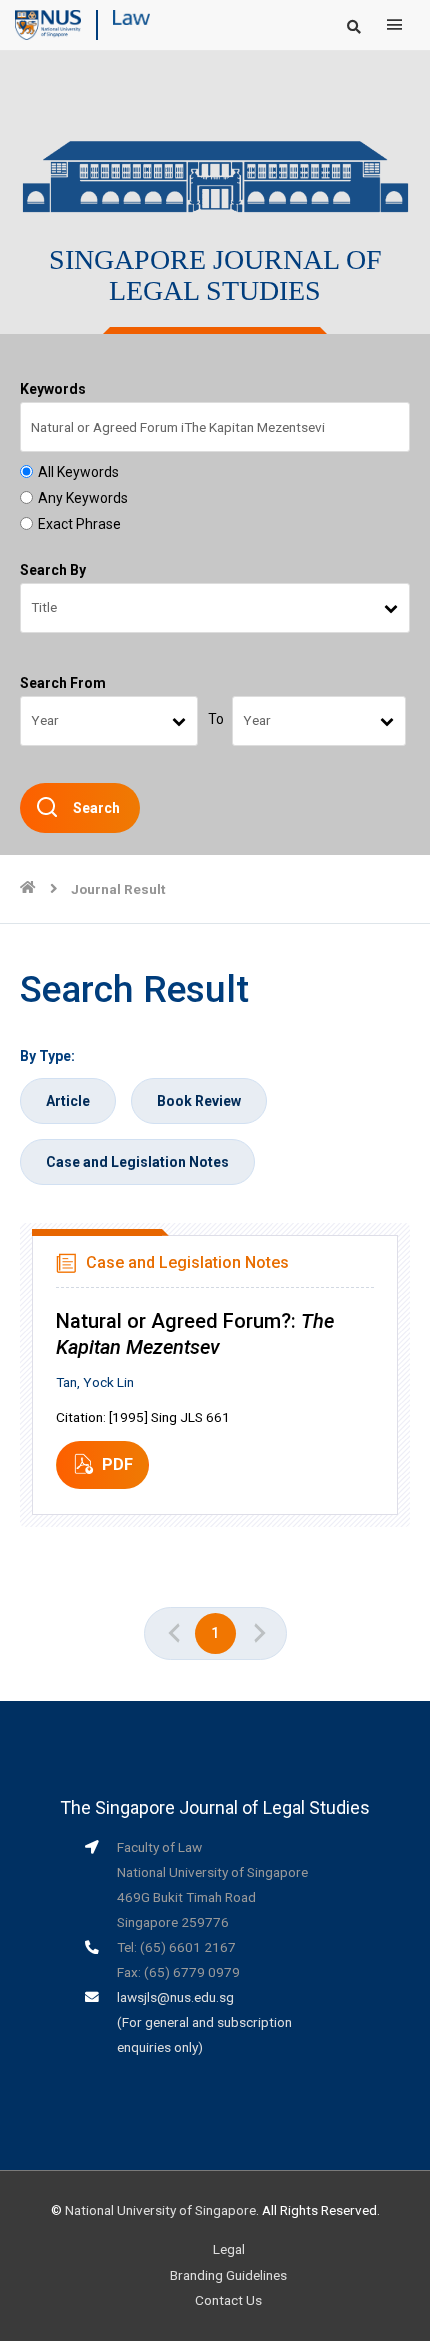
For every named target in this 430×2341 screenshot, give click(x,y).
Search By (53, 570)
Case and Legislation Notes (137, 1162)
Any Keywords (83, 498)
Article (68, 1101)
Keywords (53, 389)
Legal (229, 2249)
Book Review (199, 1101)
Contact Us (228, 2300)
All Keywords (78, 472)
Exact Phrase (79, 524)
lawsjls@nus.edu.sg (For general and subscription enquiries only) (204, 2022)
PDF (117, 1464)
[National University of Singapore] (48, 24)
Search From (63, 683)
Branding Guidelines (228, 2275)
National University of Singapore (160, 2210)
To (216, 719)
